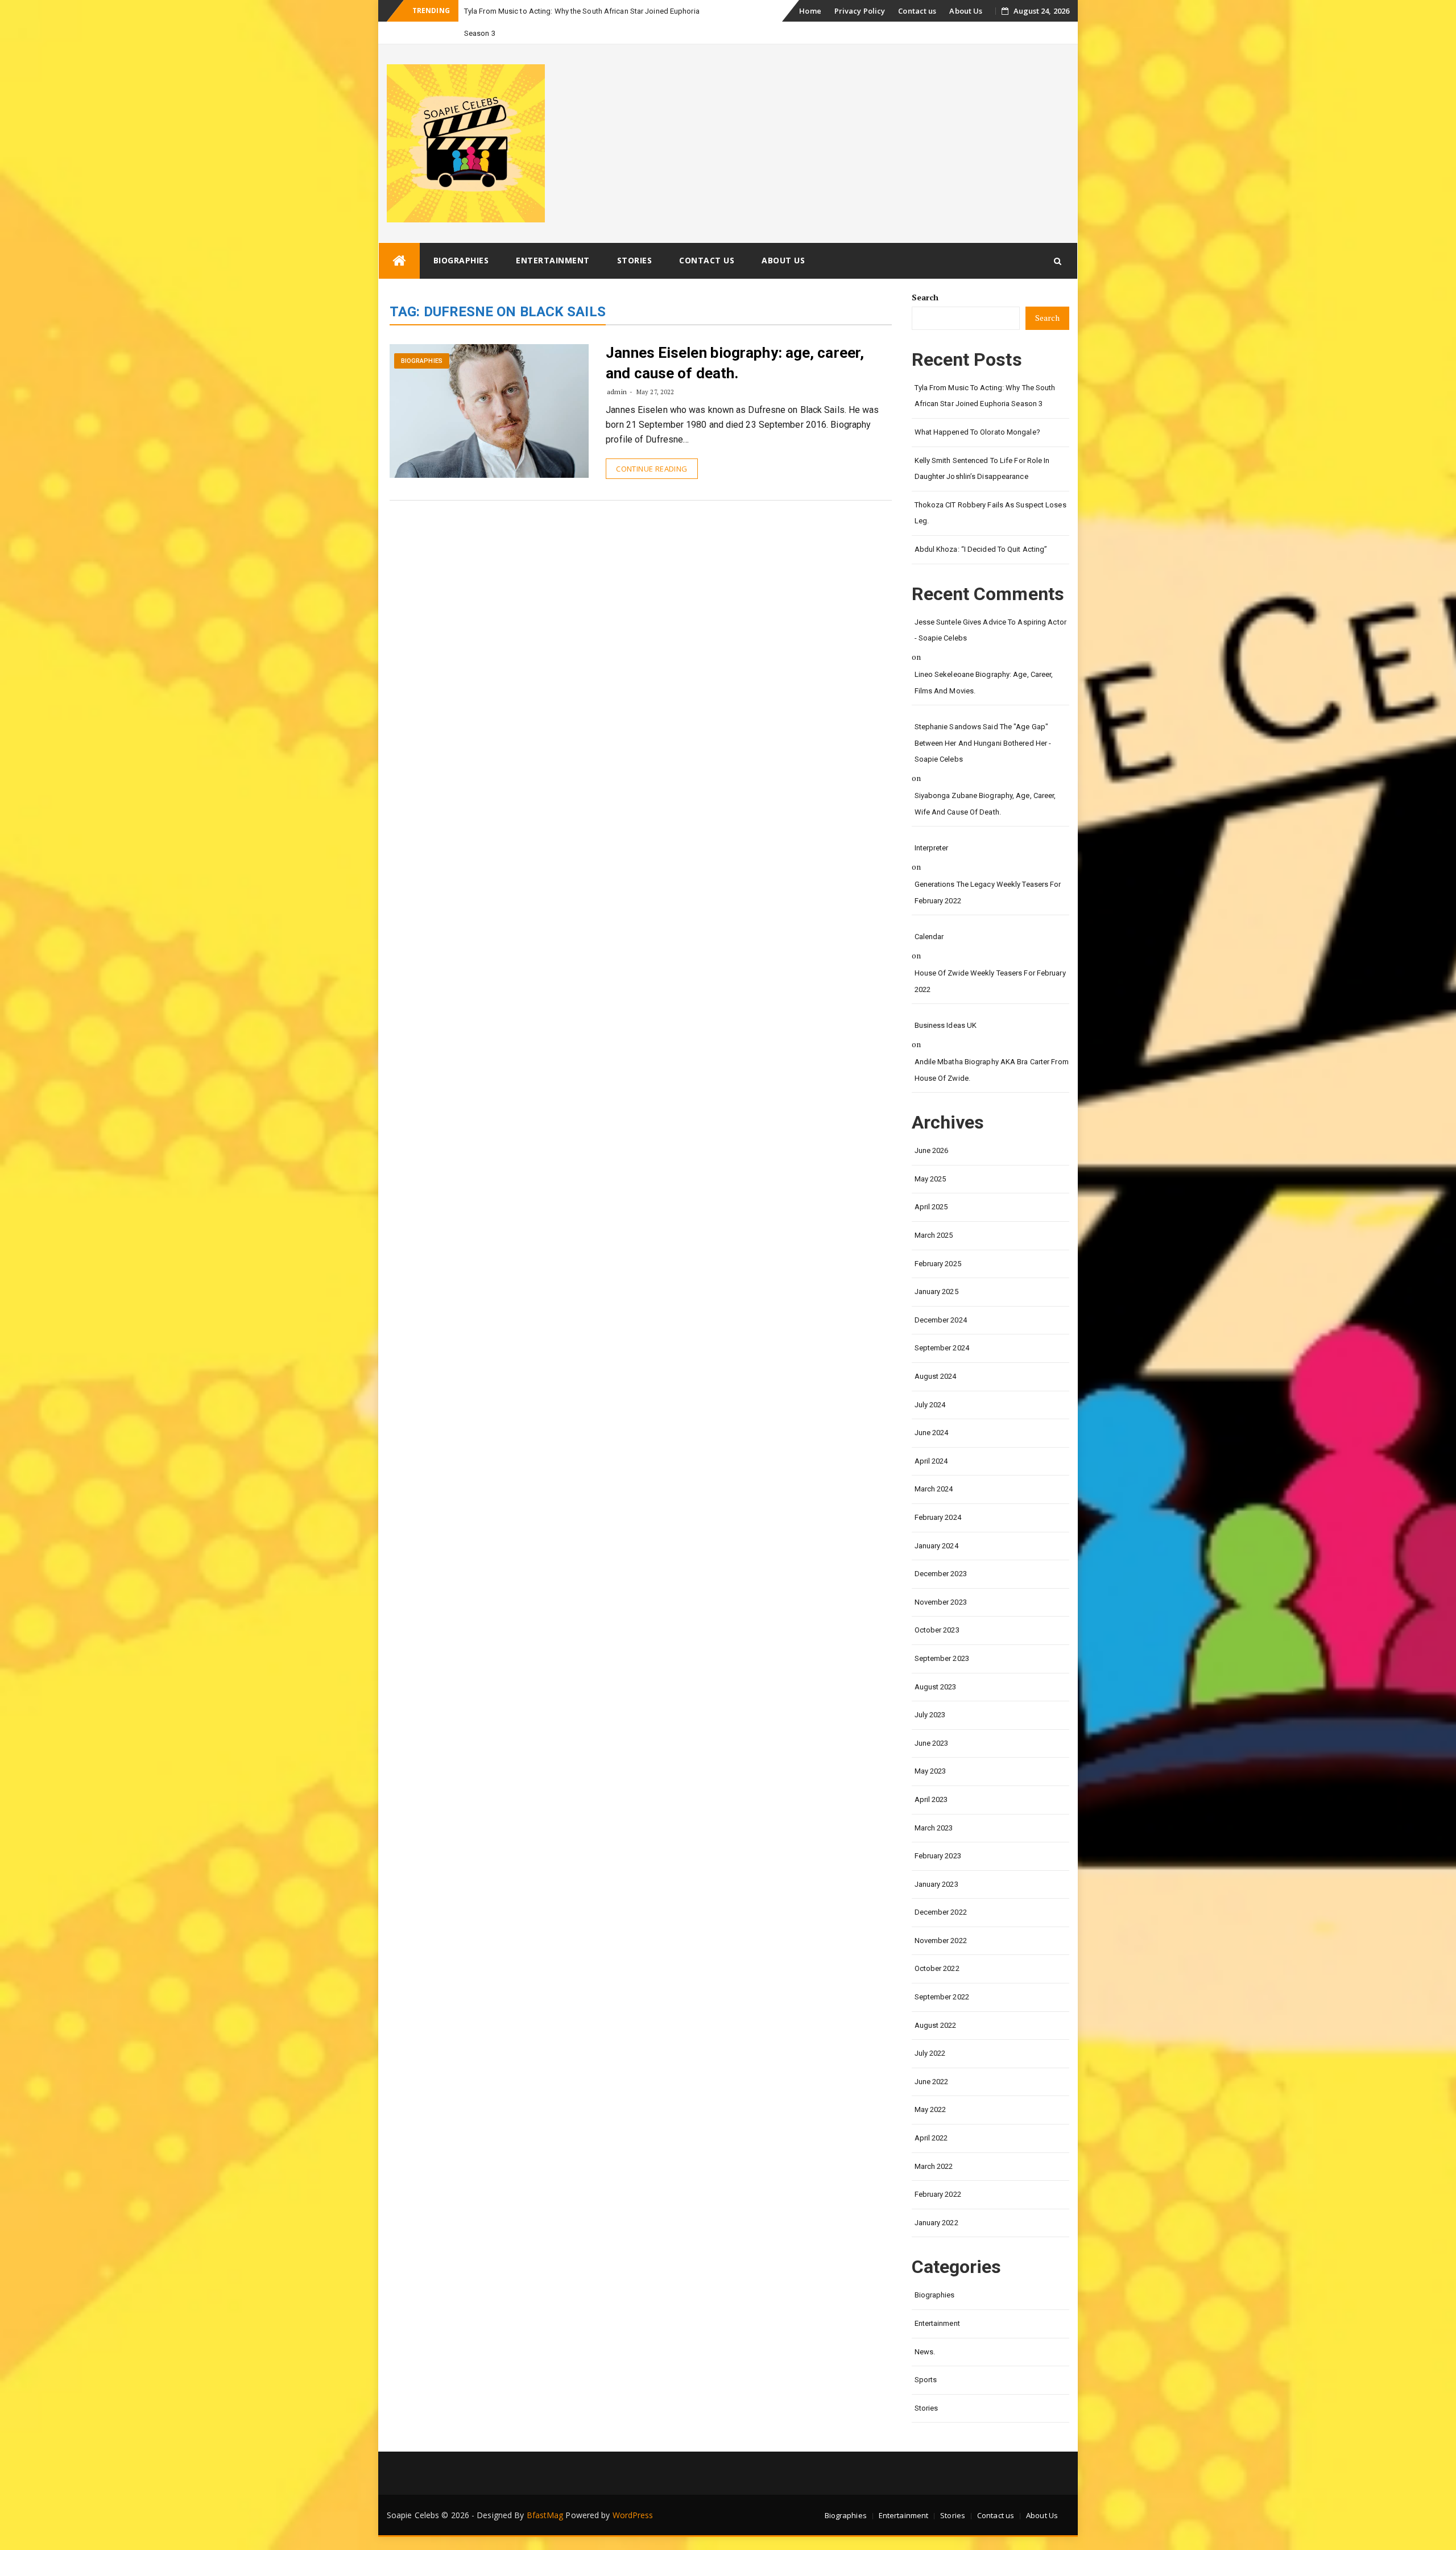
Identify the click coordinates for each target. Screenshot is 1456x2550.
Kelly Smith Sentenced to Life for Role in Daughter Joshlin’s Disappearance (982, 447)
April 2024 (931, 1439)
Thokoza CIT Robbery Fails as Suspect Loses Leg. (990, 491)
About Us (966, 11)
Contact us (917, 11)
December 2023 (941, 1551)
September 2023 (942, 1636)
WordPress (633, 2493)
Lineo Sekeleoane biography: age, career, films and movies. (984, 660)
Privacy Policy (860, 11)
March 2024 (934, 1467)
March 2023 (934, 1806)
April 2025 (931, 1185)
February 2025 (938, 1241)
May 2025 (930, 1157)
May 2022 (930, 2087)
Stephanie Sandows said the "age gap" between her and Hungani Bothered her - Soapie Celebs (983, 721)
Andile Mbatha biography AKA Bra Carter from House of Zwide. (992, 1048)
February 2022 (938, 2172)
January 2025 (936, 1269)
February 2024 (938, 1495)
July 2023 (930, 1693)
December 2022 (941, 1890)
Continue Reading (652, 447)
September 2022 (942, 1975)
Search (925, 275)
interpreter (932, 826)
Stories (635, 238)
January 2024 (936, 1524)
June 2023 (932, 1721)
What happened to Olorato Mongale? (977, 410)
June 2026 (932, 1128)
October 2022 (937, 1946)
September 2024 (942, 1326)
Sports (926, 2357)
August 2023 (936, 1665)
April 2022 (931, 2116)
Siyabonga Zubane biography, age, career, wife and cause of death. (985, 782)
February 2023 (938, 1834)
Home (810, 11)
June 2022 (932, 2059)
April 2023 (931, 1777)
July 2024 (930, 1383)
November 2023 (941, 1580)
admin (617, 369)
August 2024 (936, 1354)
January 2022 (936, 2200)
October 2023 (937, 1608)
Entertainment (553, 238)
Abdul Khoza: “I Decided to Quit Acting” (981, 527)
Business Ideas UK (946, 1003)
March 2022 (934, 2144)
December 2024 (941, 1298)
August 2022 (936, 2003)
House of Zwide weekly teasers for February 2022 (990, 959)
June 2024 (932, 1410)
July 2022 (930, 2031)
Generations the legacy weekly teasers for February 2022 (988, 870)
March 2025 (934, 1213)
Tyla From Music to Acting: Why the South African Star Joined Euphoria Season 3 (985, 374)
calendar (929, 914)
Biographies (461, 238)
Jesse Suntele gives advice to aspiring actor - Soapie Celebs (990, 608)
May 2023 (930, 1749)
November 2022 (941, 1918)
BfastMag (545, 2493)
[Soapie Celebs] (399, 239)
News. (925, 2330)
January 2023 (936, 1862)
